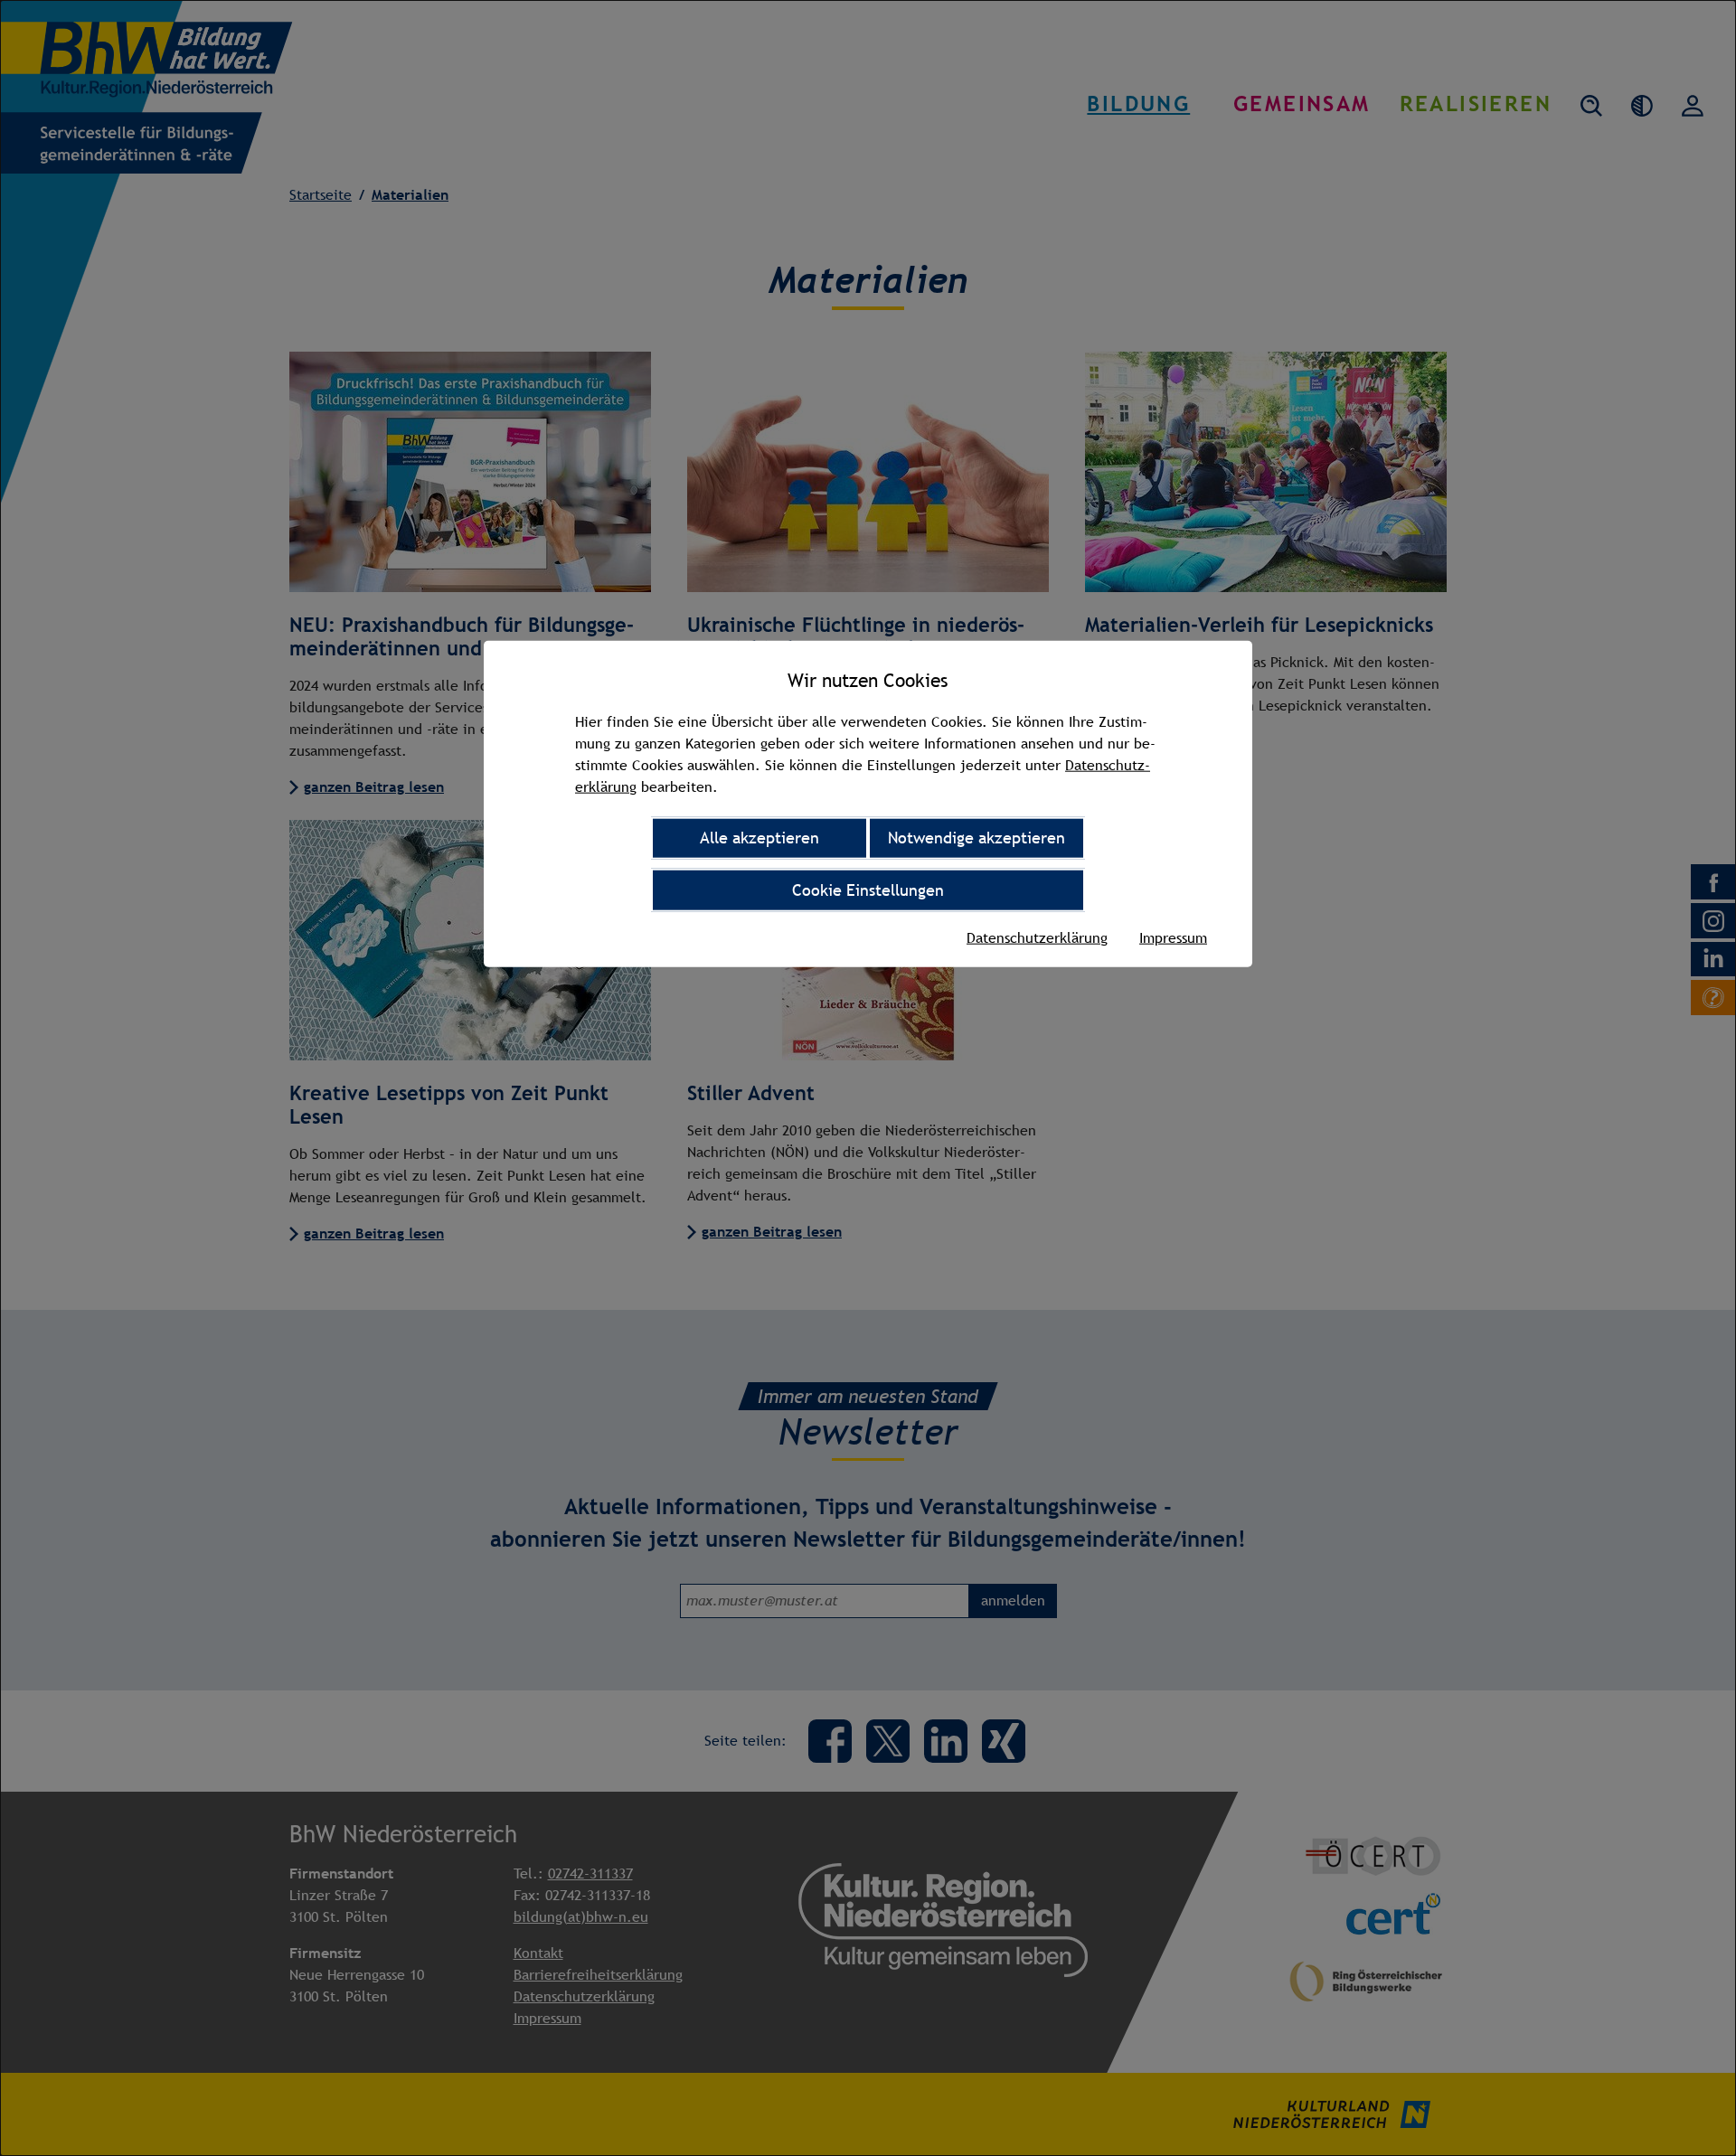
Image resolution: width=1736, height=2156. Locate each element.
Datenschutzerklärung (1037, 937)
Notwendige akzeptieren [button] (976, 838)
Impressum (1173, 937)
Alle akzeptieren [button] (759, 838)
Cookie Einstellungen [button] (868, 890)
